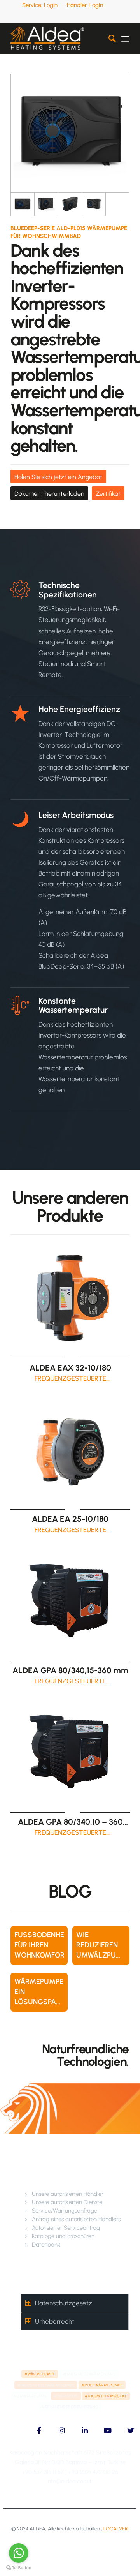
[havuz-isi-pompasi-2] (46, 204)
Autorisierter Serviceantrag (66, 2228)
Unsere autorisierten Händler (68, 2194)
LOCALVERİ (116, 2529)
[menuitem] (40, 5)
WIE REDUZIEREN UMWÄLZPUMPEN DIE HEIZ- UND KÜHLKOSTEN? (106, 1955)
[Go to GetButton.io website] (19, 2568)
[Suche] (108, 39)
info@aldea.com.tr (70, 2481)
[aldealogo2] (58, 39)
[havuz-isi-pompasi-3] (70, 204)
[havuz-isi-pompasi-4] (94, 204)
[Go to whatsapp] (19, 2553)
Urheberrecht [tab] (55, 2321)
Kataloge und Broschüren (63, 2236)
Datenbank (46, 2245)
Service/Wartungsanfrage (65, 2211)
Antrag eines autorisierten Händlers (76, 2219)
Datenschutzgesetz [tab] (64, 2303)
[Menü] (125, 39)
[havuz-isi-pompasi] (70, 133)
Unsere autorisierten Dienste (67, 2202)
